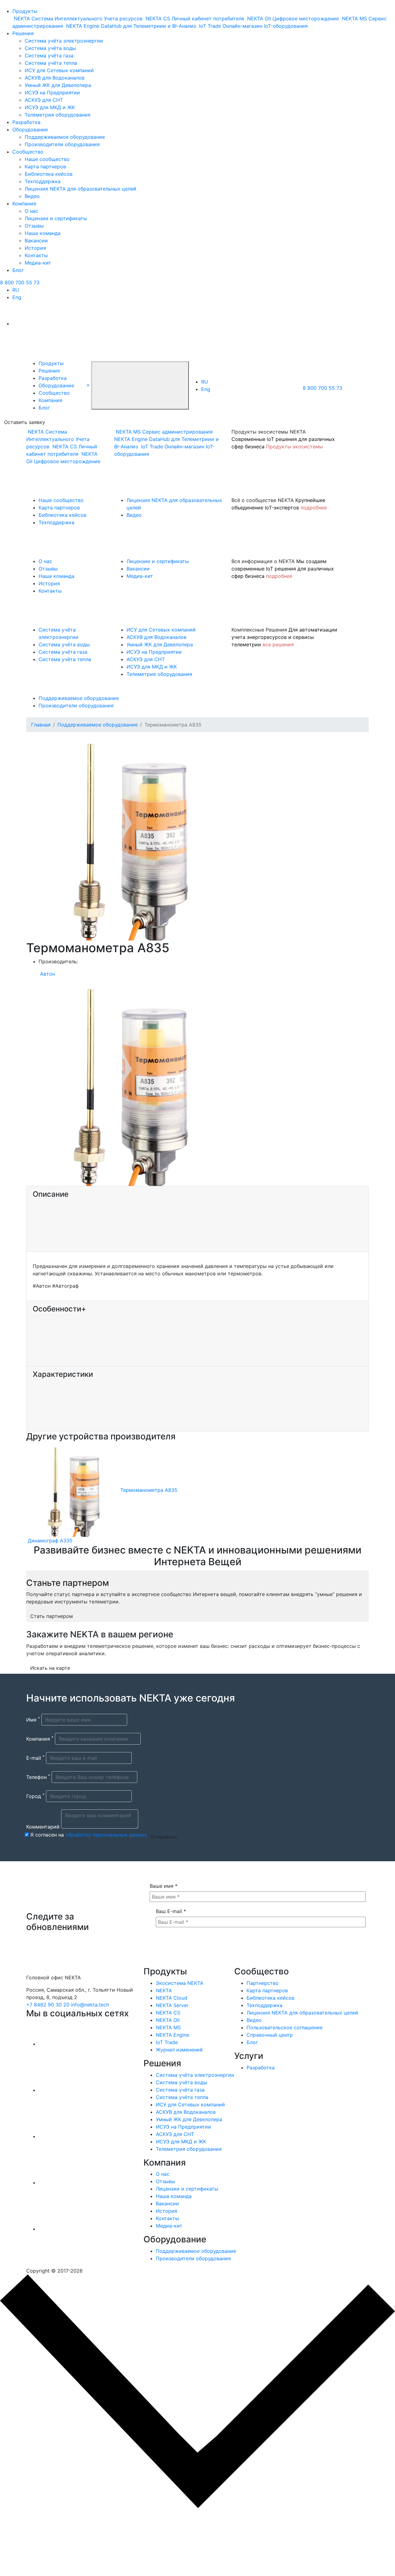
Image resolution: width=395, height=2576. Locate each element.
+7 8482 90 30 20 (48, 2005)
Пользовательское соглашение (285, 2027)
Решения (23, 33)
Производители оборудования (62, 144)
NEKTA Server (172, 2005)
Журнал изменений (179, 2050)
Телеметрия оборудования (58, 115)
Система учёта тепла (51, 63)
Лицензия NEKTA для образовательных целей (81, 189)
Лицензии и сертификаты (56, 218)
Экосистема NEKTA (180, 1983)
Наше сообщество (47, 159)
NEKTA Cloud (172, 1998)
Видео (32, 196)
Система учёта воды (50, 48)
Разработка (26, 122)
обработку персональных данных (106, 1835)
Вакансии (36, 241)
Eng (17, 297)
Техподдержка (43, 181)
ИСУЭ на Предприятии (52, 93)
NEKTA (164, 1990)
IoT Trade (167, 2042)
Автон (48, 974)
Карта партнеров (45, 167)
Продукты (25, 11)
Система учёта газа (49, 56)
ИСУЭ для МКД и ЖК (50, 107)
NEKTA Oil (168, 2020)
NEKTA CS (168, 2013)
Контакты (36, 255)
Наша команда (43, 233)
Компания (24, 204)
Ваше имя (164, 1886)
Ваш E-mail (171, 1911)
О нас (31, 211)
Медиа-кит (38, 263)
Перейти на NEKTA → (61, 2547)
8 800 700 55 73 (20, 282)
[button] (88, 385)
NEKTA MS (168, 2027)
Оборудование (30, 130)
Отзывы (34, 226)
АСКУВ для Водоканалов (55, 78)
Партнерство (263, 1983)
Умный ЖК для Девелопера (58, 85)
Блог (18, 270)
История (35, 248)
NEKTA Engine (173, 2035)
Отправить (164, 1837)
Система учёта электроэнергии (64, 41)
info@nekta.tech (90, 2005)
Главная (41, 725)
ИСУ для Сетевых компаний (59, 70)
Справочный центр (270, 2035)
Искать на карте (50, 1668)
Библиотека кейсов (49, 174)
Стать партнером (52, 1616)
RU (16, 290)
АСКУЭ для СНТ (44, 100)
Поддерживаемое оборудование (65, 137)
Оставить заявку (25, 422)
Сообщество (28, 152)
